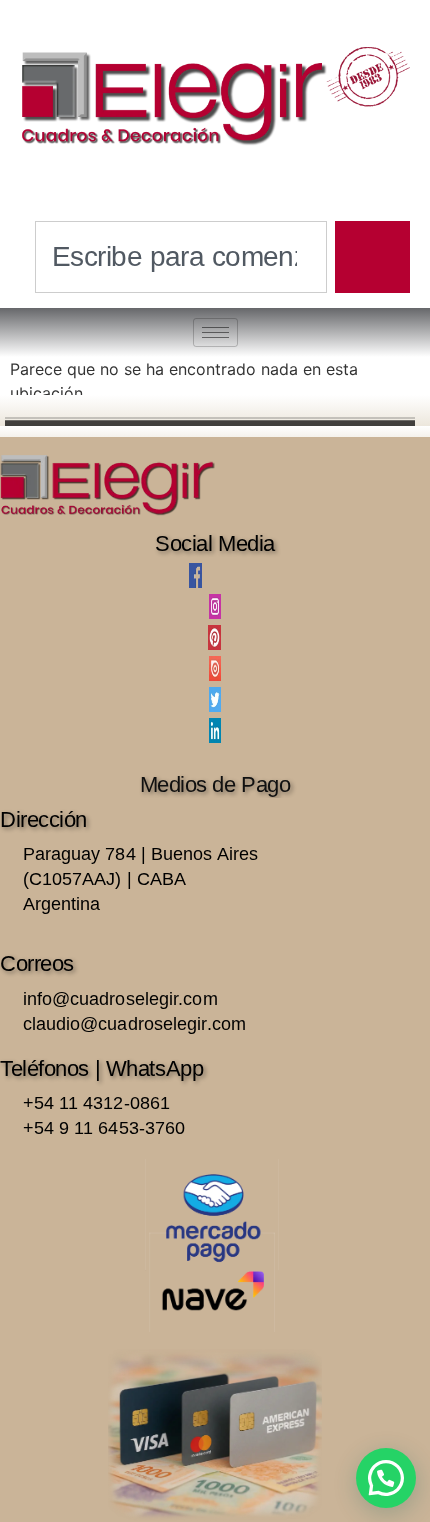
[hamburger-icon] (215, 332)
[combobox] (181, 257)
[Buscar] (372, 257)
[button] (386, 1478)
